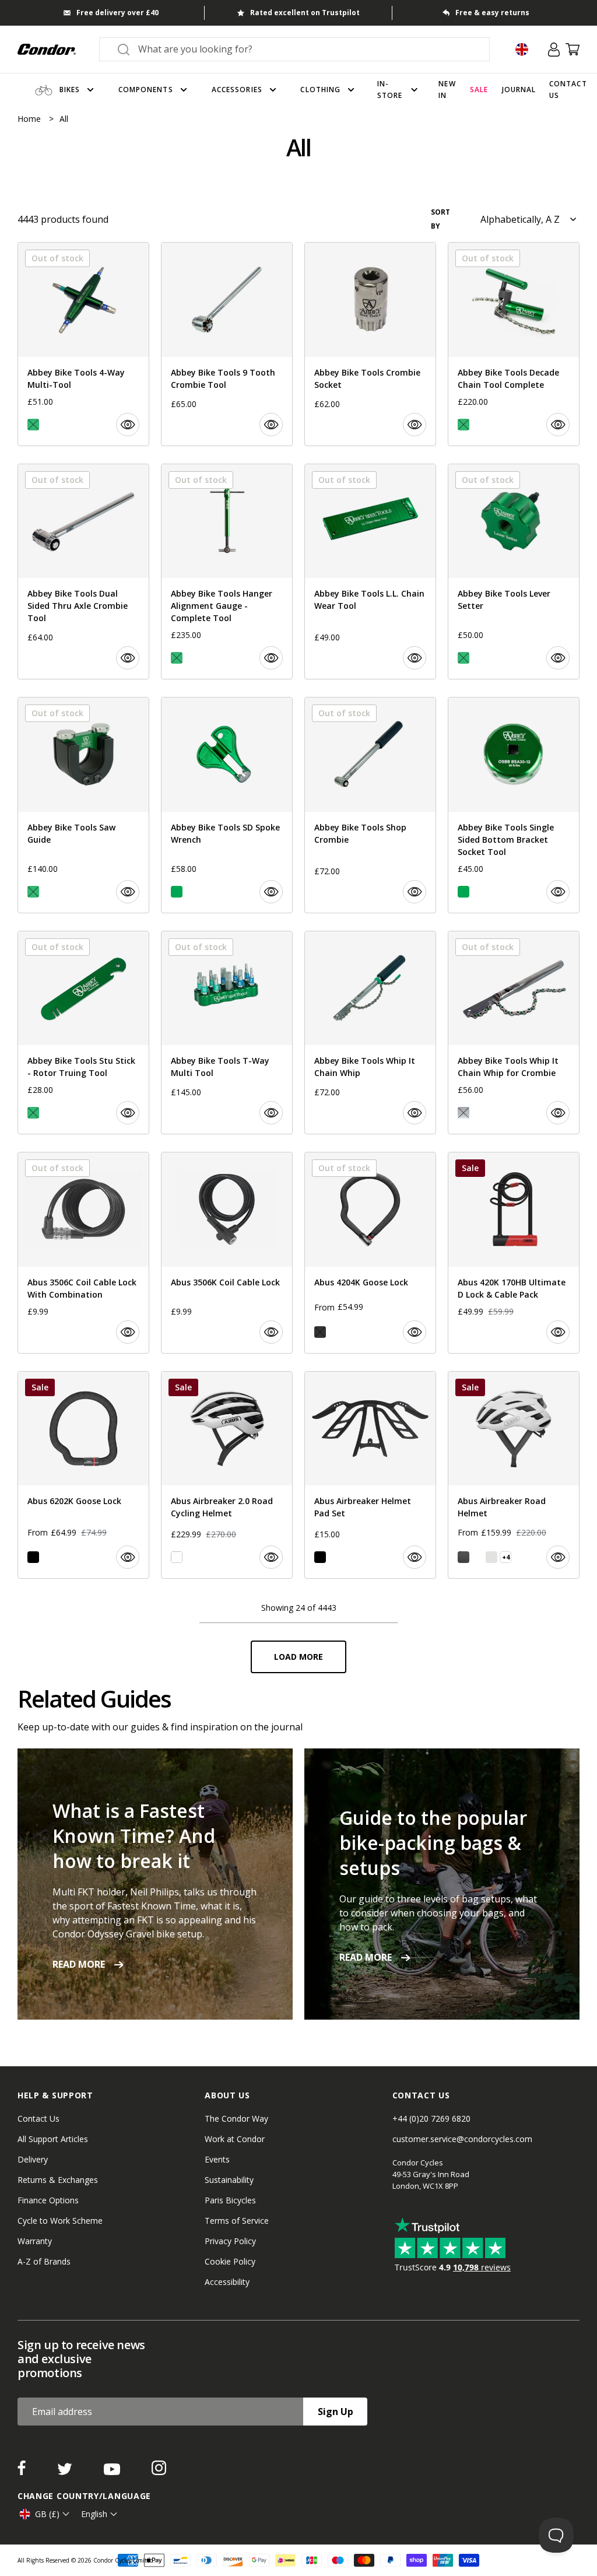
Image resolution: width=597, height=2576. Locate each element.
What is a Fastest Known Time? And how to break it (134, 1836)
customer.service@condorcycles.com (462, 2139)
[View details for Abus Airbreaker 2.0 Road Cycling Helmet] (227, 1475)
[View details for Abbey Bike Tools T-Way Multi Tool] (227, 1033)
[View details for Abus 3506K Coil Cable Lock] (227, 1253)
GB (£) (47, 2514)
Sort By (440, 219)
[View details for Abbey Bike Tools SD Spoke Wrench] (227, 805)
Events (217, 2159)
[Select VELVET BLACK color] (463, 1557)
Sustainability (229, 2180)
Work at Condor (235, 2139)
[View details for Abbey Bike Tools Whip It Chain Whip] (370, 1033)
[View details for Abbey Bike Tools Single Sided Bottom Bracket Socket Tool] (514, 805)
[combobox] (305, 49)
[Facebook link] (23, 2472)
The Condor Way (236, 2118)
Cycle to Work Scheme (60, 2221)
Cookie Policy (230, 2261)
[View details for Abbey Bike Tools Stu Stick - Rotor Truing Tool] (83, 1033)
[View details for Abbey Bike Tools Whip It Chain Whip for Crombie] (514, 1033)
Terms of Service (237, 2221)
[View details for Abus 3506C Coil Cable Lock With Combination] (83, 1253)
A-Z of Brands (44, 2261)
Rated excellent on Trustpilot (305, 13)
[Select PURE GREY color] (491, 1557)
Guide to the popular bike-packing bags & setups (433, 1843)
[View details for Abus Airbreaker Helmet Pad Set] (370, 1475)
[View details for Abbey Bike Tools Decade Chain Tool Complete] (514, 344)
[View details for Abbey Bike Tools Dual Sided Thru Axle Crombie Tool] (83, 572)
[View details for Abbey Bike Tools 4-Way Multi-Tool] (83, 344)
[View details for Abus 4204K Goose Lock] (370, 1253)
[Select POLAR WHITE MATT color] (477, 1557)
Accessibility (227, 2282)
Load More (298, 1657)
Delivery (33, 2159)
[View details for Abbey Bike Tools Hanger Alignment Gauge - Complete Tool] (227, 572)
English (94, 2514)
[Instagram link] (159, 2472)
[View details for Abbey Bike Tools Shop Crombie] (370, 805)
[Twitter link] (66, 2472)
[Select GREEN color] (177, 892)
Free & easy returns (492, 13)
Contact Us (38, 2118)
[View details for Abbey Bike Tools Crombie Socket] (370, 344)
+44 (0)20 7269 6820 (431, 2118)
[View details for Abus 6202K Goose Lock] (83, 1475)
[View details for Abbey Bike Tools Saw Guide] (83, 805)
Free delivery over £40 (117, 13)
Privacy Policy (230, 2241)
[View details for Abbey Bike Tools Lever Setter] (514, 572)
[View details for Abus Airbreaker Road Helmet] (514, 1475)
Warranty (35, 2241)
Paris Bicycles (230, 2200)
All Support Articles (53, 2139)
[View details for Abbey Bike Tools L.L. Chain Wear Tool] (370, 572)
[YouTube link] (113, 2472)
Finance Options (48, 2200)
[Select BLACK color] (33, 1557)
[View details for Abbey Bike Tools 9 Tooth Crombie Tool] (227, 344)
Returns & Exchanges (58, 2180)
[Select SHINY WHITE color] (177, 1557)
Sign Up (336, 2412)
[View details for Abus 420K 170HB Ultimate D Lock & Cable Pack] (514, 1253)
